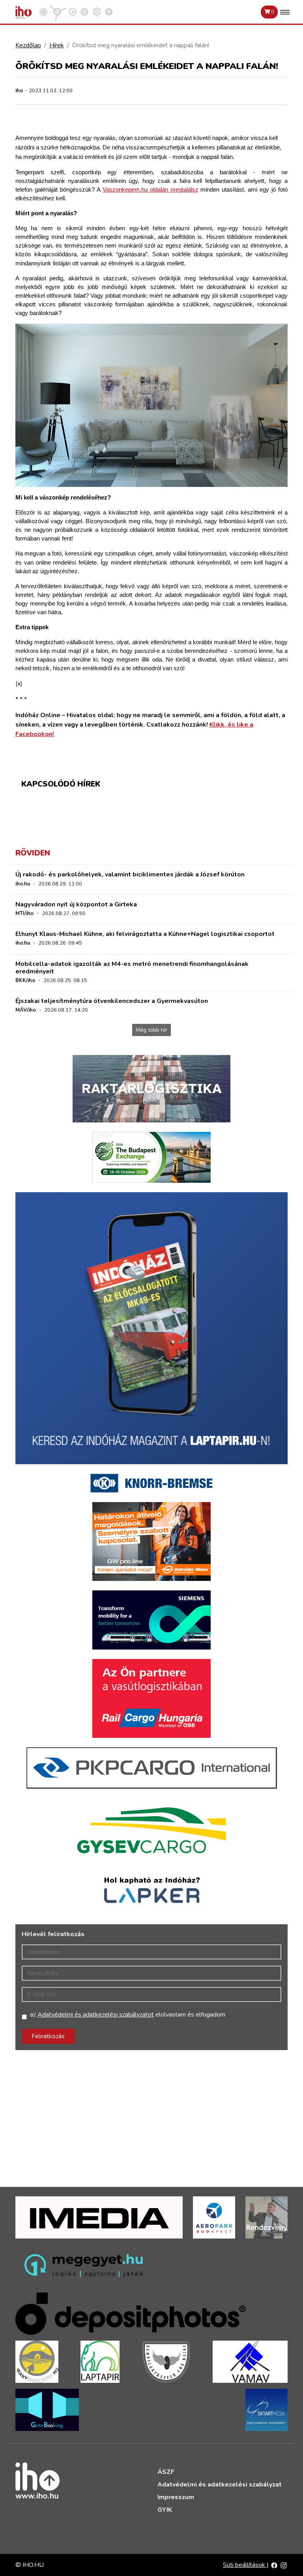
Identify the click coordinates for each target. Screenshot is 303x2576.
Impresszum (176, 2497)
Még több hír (151, 1030)
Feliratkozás (48, 2036)
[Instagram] (284, 2565)
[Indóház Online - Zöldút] (84, 11)
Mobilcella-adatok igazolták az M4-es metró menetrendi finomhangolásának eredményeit (132, 968)
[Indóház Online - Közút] (73, 11)
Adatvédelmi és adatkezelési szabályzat (220, 2485)
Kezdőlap (28, 45)
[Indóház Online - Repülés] (58, 11)
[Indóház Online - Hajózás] (97, 11)
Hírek (57, 45)
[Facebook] (274, 2565)
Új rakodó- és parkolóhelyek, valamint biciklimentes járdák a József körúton (130, 874)
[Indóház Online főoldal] (109, 11)
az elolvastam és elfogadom (128, 2015)
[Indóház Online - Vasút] (43, 11)
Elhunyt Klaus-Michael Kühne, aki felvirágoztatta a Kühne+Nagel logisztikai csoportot (145, 934)
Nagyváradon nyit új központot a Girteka (76, 904)
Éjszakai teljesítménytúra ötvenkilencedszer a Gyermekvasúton (112, 1001)
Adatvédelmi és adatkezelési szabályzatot (96, 2015)
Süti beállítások (245, 2565)
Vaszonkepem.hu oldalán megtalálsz (151, 190)
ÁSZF (166, 2472)
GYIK (165, 2510)
